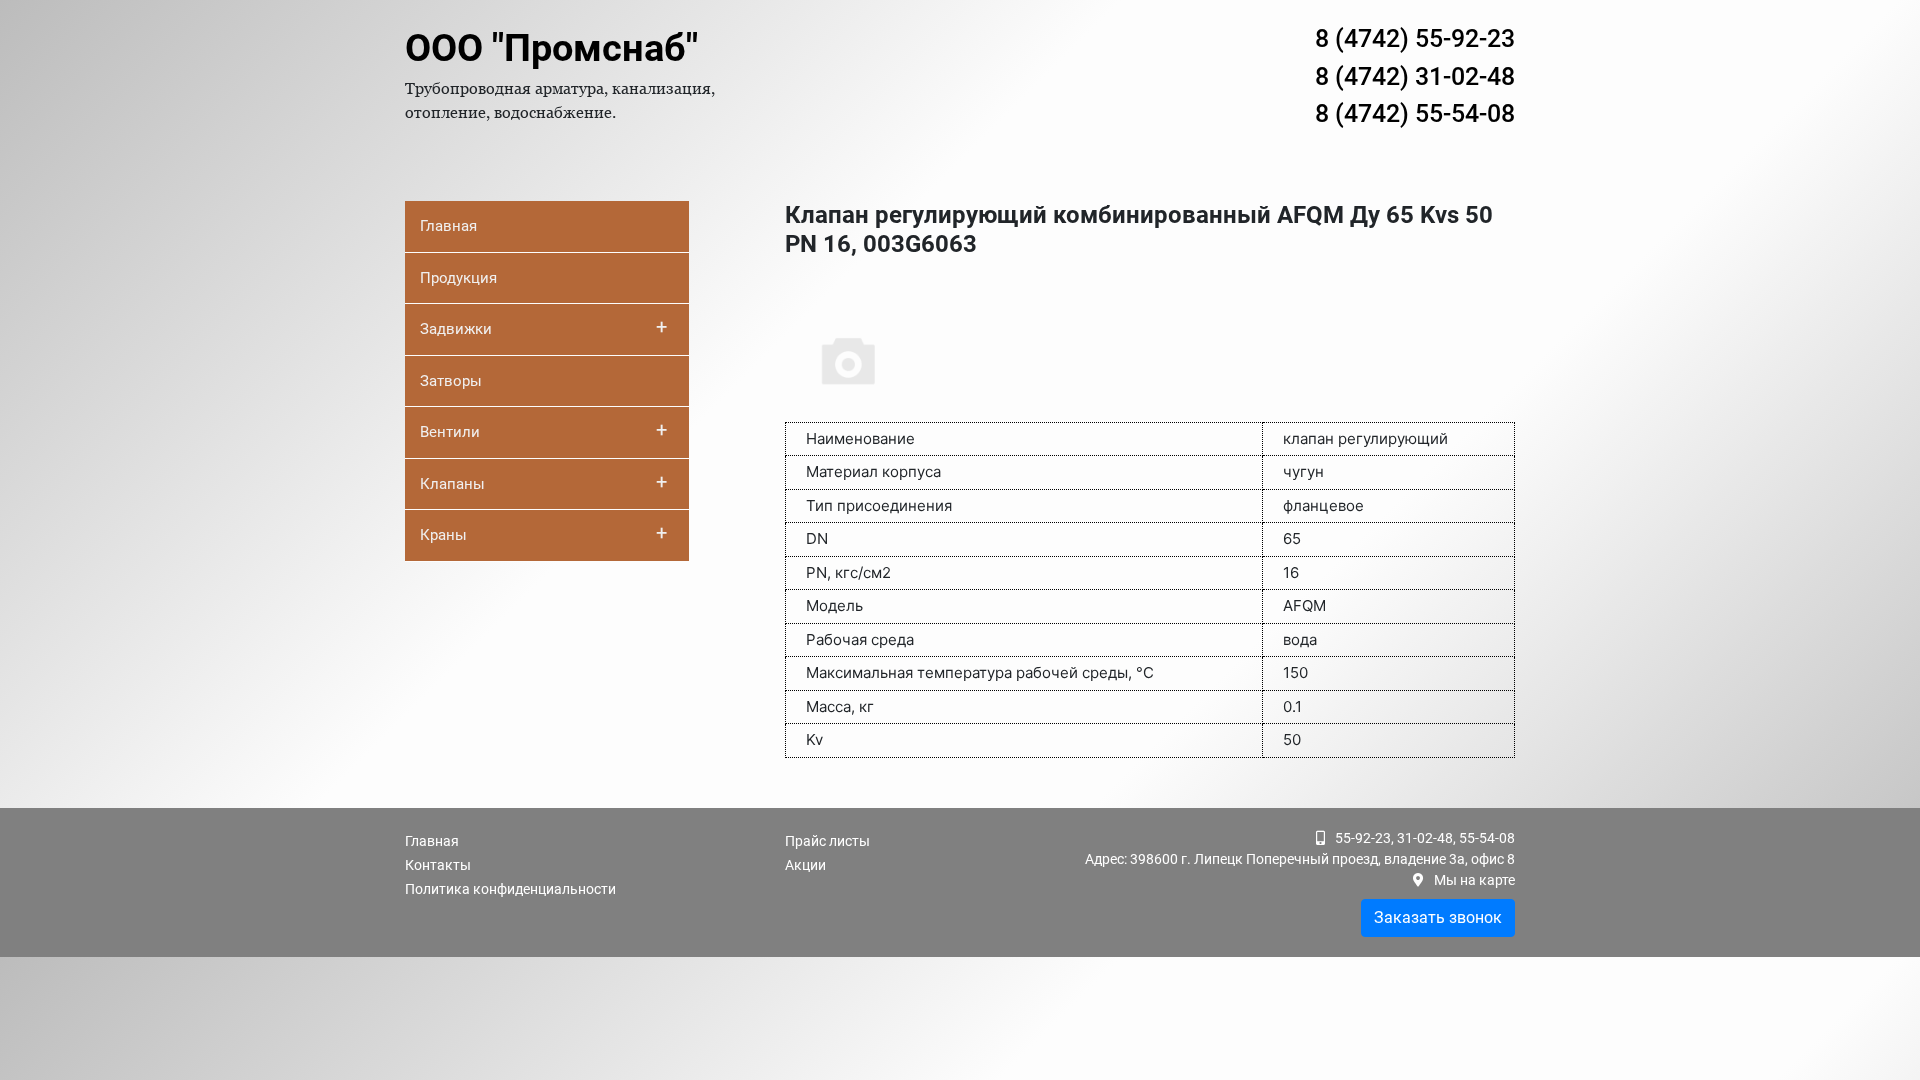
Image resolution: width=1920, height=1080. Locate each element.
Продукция (458, 278)
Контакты (438, 865)
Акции (805, 865)
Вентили (543, 430)
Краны (543, 533)
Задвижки (543, 327)
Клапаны (543, 482)
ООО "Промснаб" (551, 48)
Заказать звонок (1438, 917)
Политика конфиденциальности (510, 889)
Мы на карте (1474, 880)
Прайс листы (827, 841)
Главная (448, 226)
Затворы (451, 381)
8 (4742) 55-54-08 (1415, 113)
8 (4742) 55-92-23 (1415, 38)
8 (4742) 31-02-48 (1415, 76)
